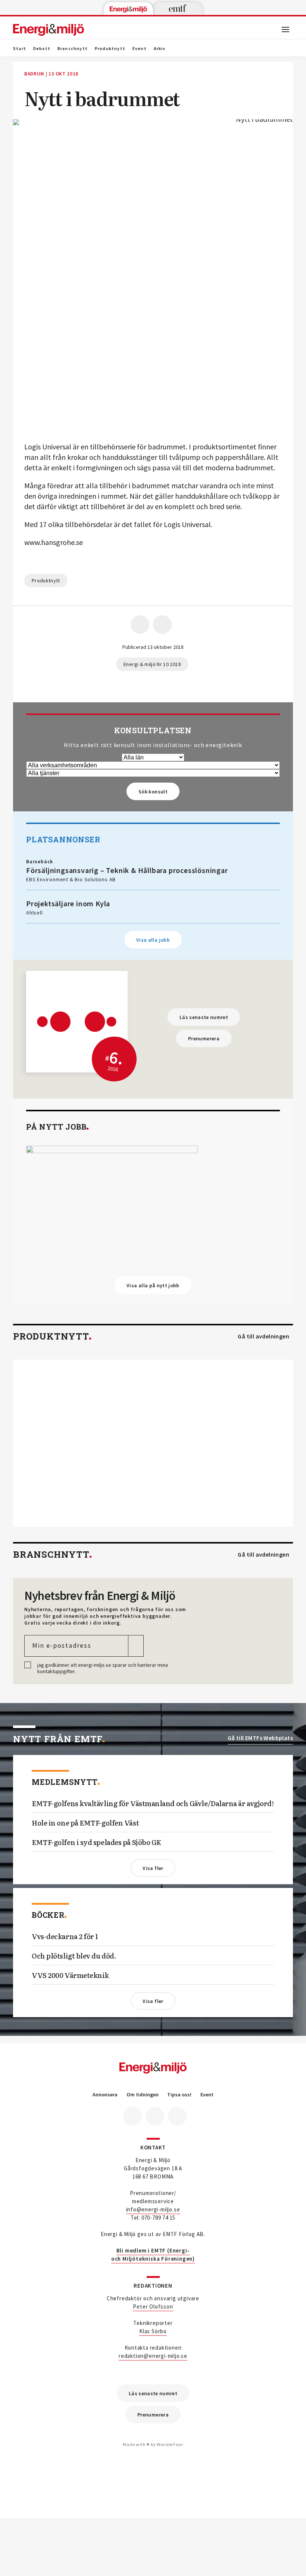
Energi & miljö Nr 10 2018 (152, 664)
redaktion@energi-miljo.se (153, 2356)
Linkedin (155, 2116)
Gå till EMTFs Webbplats (260, 1738)
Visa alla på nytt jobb (153, 1285)
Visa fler (153, 1868)
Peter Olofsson (153, 2306)
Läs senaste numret (204, 1017)
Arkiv (160, 49)
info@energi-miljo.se (153, 2209)
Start (20, 49)
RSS (177, 2116)
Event (140, 49)
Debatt (42, 49)
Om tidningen (143, 2095)
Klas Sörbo (153, 2331)
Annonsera (105, 2095)
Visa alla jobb (153, 940)
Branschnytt (73, 49)
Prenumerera (204, 1038)
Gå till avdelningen (263, 1336)
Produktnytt (110, 49)
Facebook (132, 2116)
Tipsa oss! (179, 2095)
